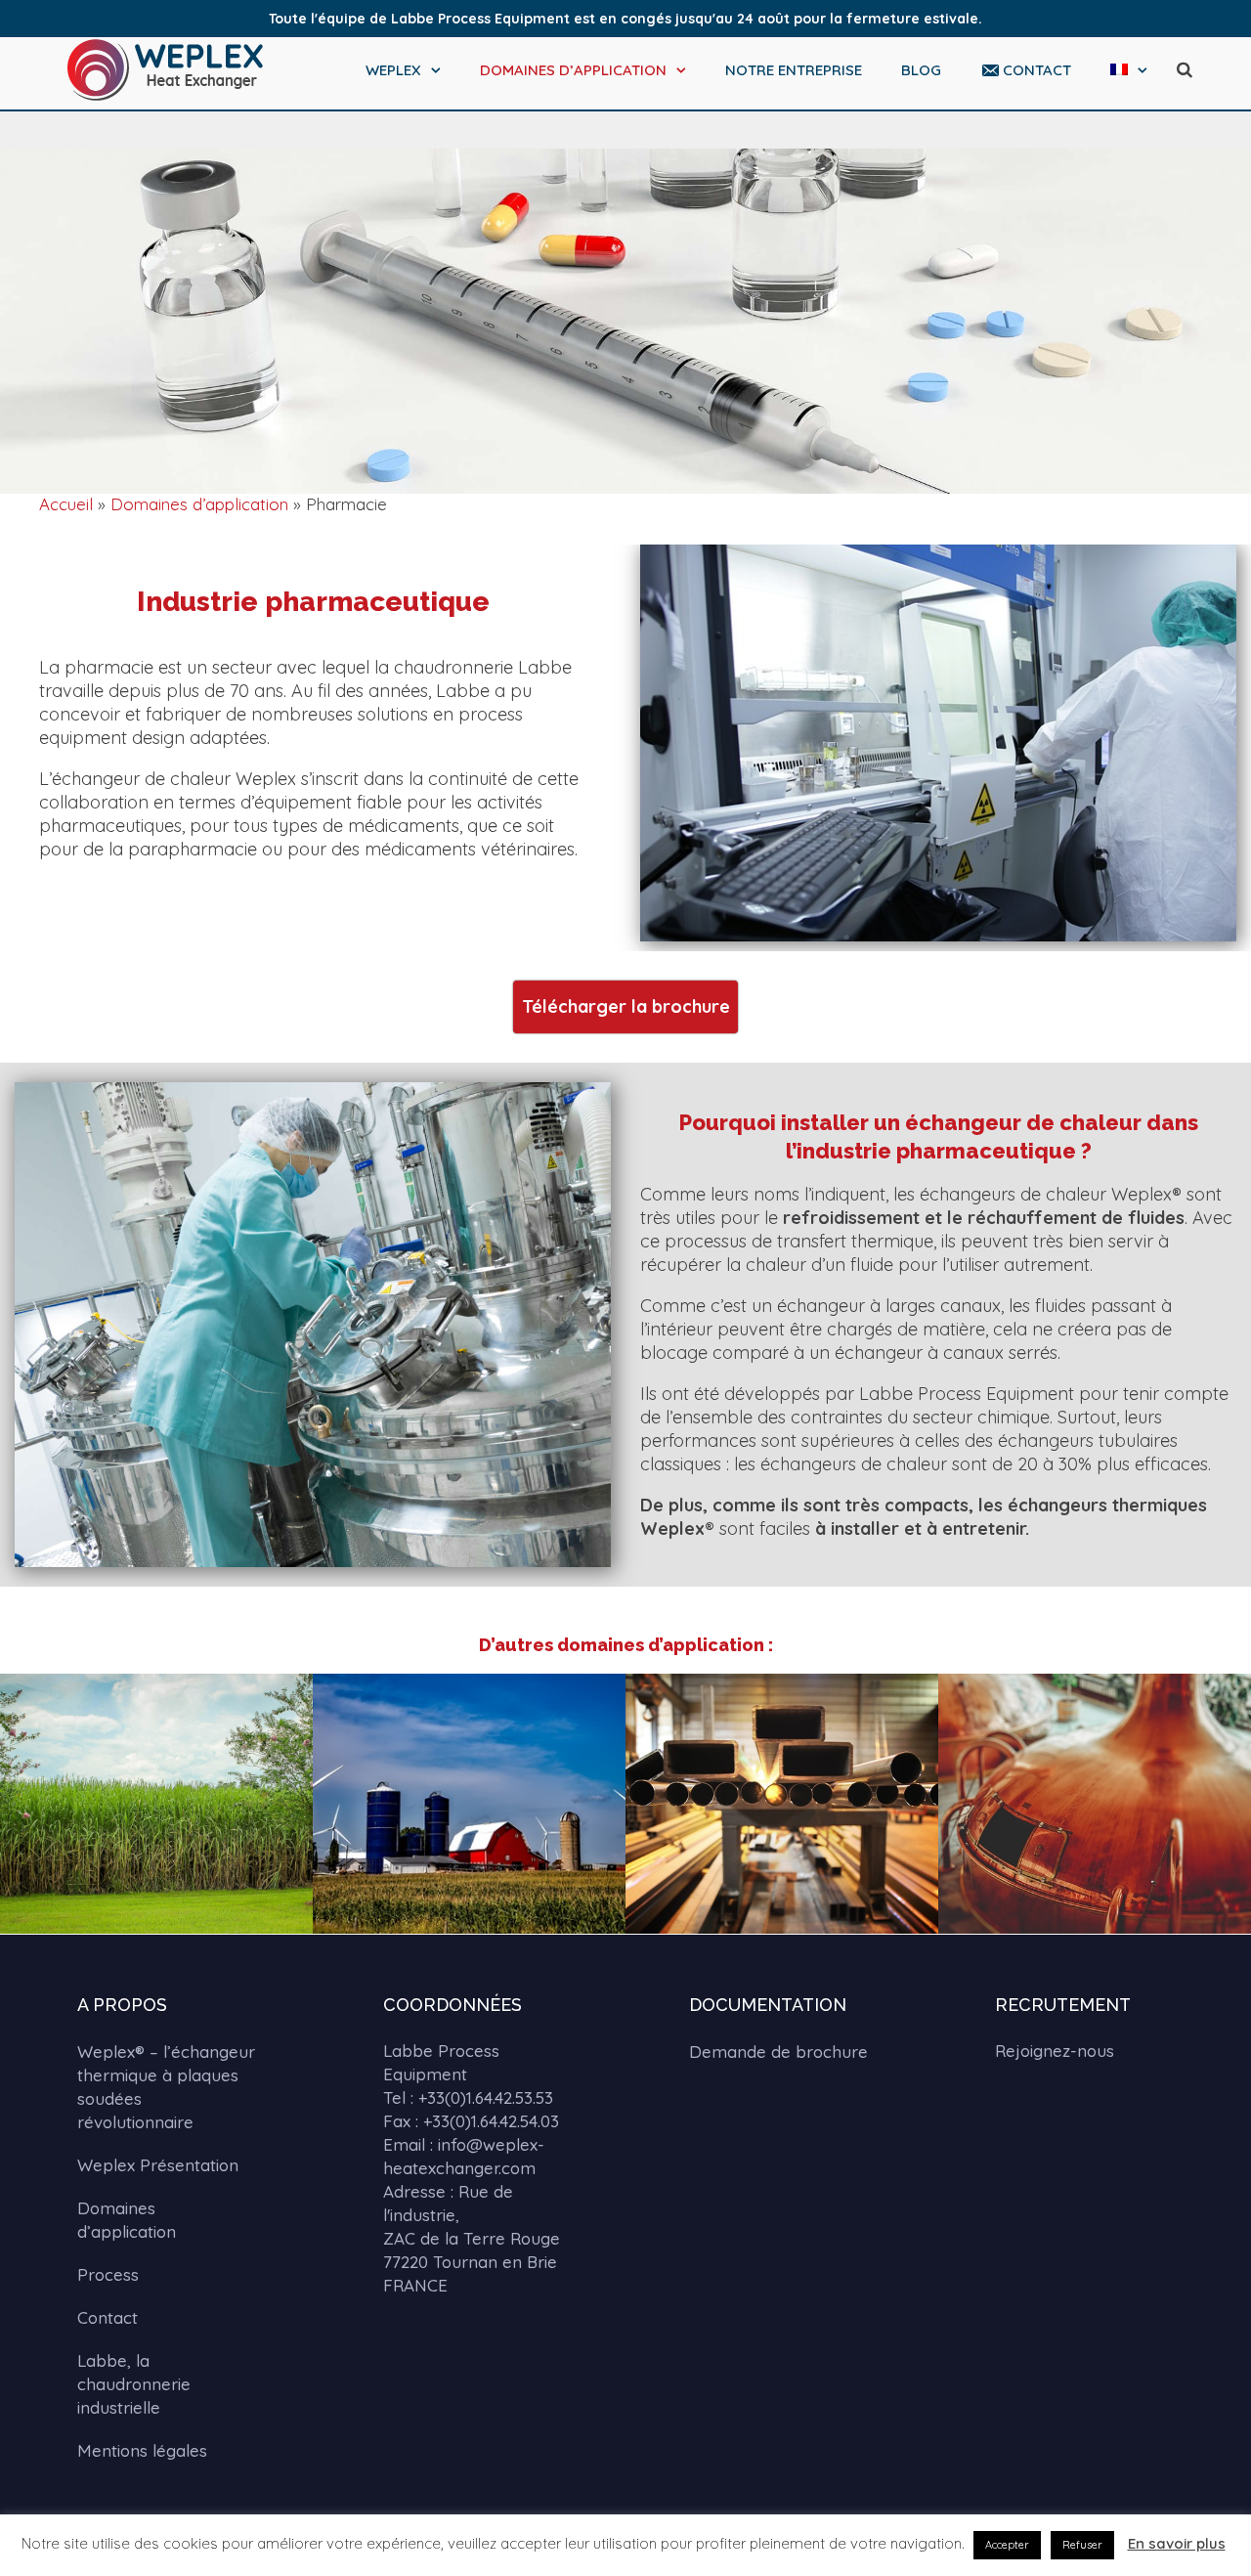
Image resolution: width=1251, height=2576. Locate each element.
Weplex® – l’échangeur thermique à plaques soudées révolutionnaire (166, 2087)
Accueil (66, 504)
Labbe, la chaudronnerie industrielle (134, 2384)
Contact (1037, 70)
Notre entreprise (794, 70)
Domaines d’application (573, 70)
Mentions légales (142, 2450)
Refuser (1082, 2545)
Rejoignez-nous (1055, 2051)
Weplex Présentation (158, 2165)
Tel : (468, 2097)
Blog (921, 70)
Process (108, 2274)
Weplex (393, 70)
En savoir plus (1177, 2543)
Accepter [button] (1007, 2545)
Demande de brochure (778, 2052)
